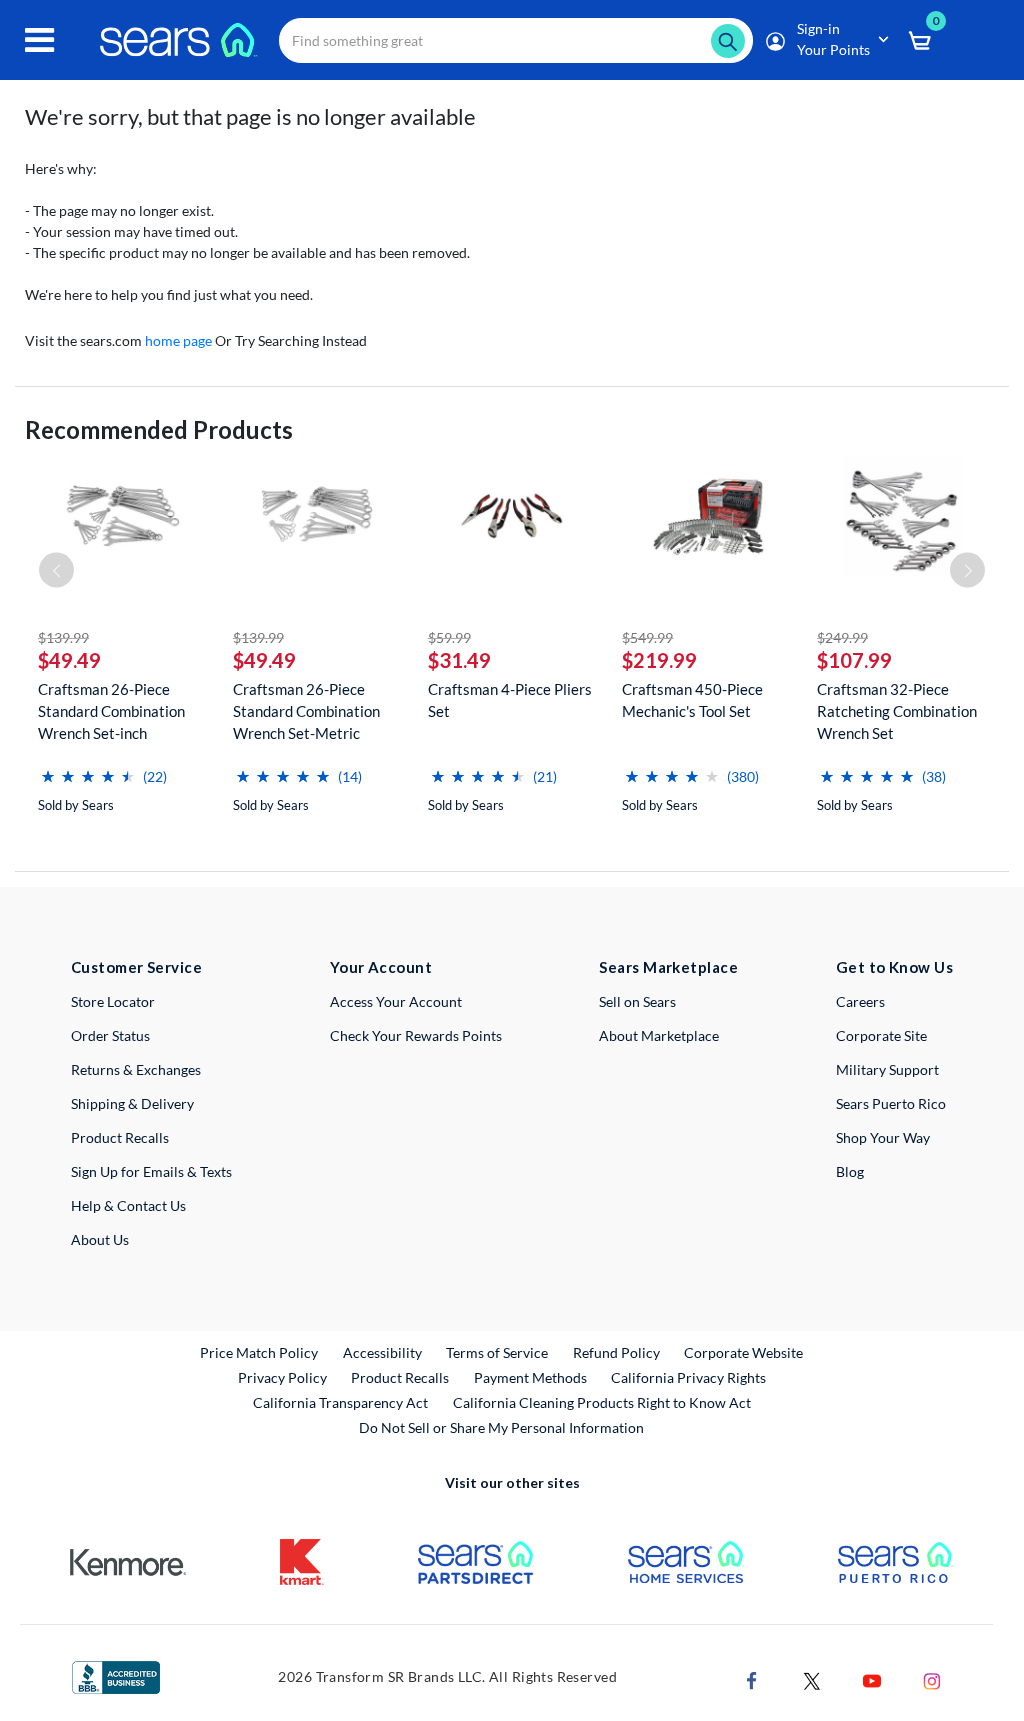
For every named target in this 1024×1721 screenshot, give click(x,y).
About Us (100, 1239)
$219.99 (659, 660)
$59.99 (449, 637)
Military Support (887, 1069)
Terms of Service (497, 1352)
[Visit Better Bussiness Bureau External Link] (116, 1675)
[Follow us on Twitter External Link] (812, 1679)
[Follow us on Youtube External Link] (872, 1679)
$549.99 (647, 637)
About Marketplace (659, 1035)
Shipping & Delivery (132, 1103)
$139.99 (63, 637)
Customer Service (136, 967)
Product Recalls (120, 1137)
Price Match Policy (259, 1352)
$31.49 (459, 660)
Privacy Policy (282, 1377)
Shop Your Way (883, 1137)
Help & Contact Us (128, 1205)
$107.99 (854, 660)
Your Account (381, 967)
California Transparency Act (340, 1402)
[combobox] (516, 40)
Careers (860, 1001)
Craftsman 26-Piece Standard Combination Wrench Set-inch (111, 711)
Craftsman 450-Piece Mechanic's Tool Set (692, 700)
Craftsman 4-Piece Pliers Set (510, 700)
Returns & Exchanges (136, 1069)
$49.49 (69, 660)
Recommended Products (159, 429)
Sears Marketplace (668, 967)
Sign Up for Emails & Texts (151, 1171)
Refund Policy (616, 1352)
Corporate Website (744, 1352)
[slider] (88, 768)
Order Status (110, 1035)
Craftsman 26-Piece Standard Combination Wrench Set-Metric (306, 711)
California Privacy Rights (688, 1377)
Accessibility (382, 1352)
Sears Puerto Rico (891, 1103)
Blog (850, 1171)
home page (178, 340)
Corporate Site (881, 1035)
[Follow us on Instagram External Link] (932, 1679)
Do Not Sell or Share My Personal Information (501, 1427)
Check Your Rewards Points (416, 1035)
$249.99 (842, 637)
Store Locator (113, 1001)
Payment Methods (530, 1377)
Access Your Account (396, 1001)
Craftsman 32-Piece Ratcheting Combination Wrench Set (897, 711)
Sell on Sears (637, 1001)
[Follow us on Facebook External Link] (752, 1679)
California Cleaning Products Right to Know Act (602, 1402)
